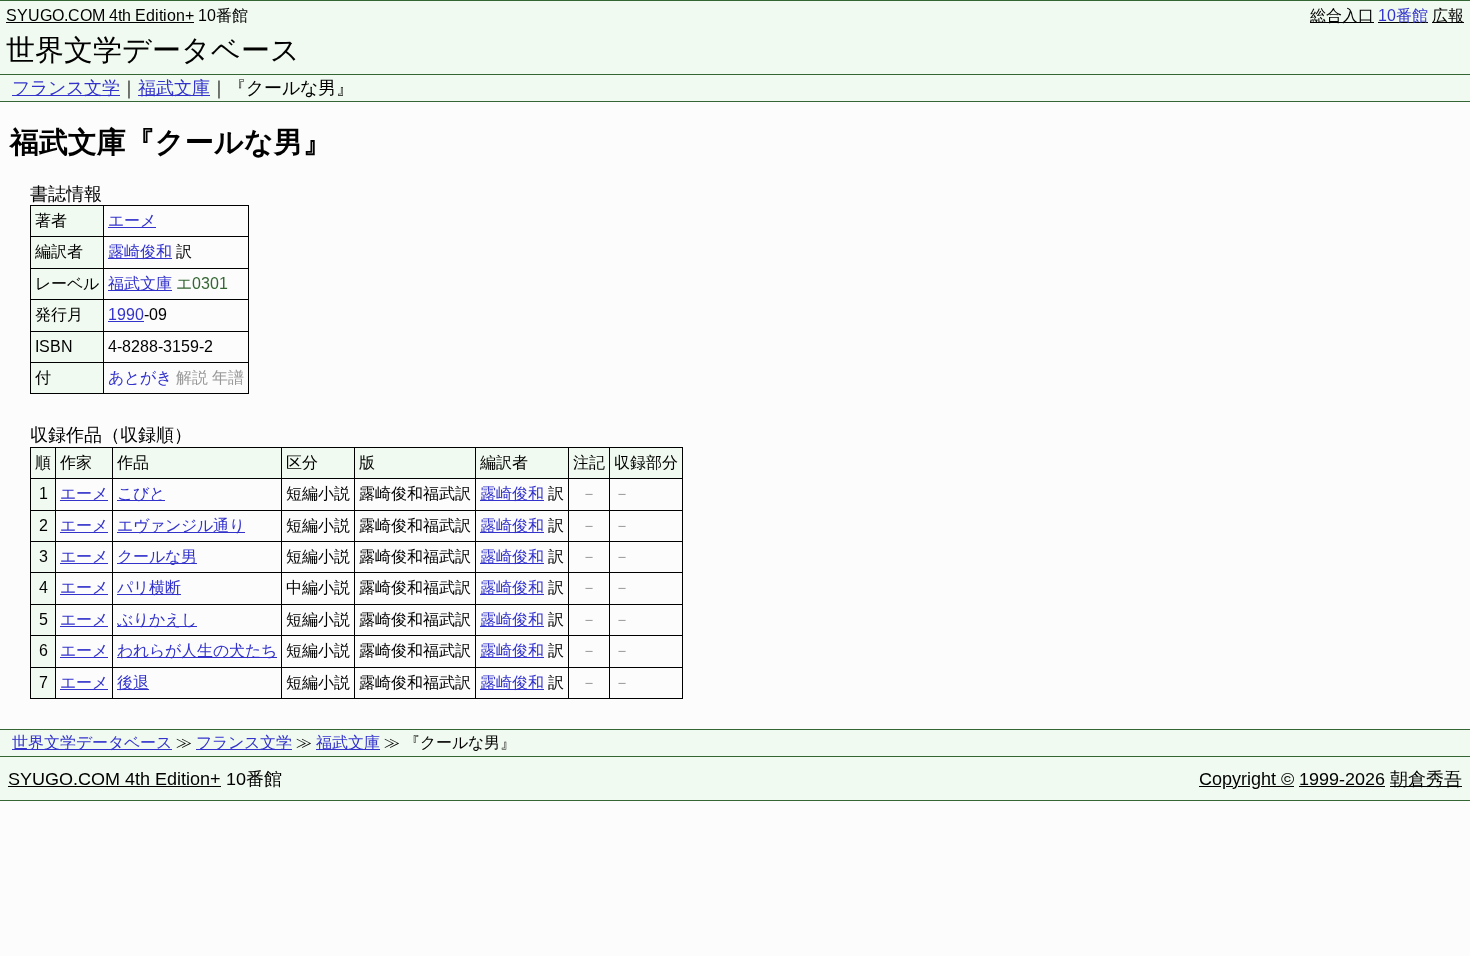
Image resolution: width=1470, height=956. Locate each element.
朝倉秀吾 (1426, 779)
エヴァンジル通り (181, 525)
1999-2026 (1342, 779)
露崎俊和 (140, 251)
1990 (126, 314)
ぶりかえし (157, 619)
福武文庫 (174, 88)
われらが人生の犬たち (197, 650)
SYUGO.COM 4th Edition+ (100, 15)
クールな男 (157, 556)
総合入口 (1342, 15)
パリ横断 (149, 587)
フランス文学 (66, 88)
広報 (1448, 15)
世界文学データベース (153, 50)
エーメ (132, 220)
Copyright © (1246, 779)
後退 (133, 682)
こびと (141, 493)
